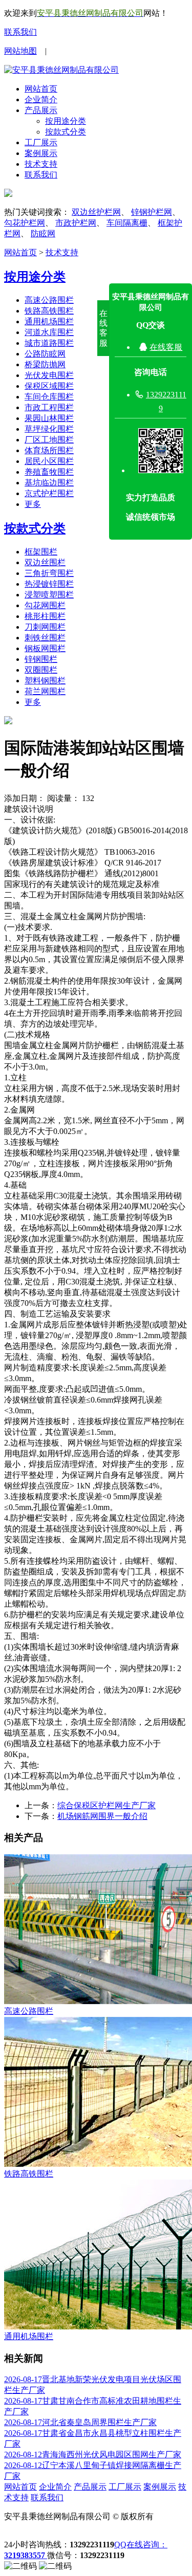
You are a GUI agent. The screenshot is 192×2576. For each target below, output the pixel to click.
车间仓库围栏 (49, 397)
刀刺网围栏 (45, 627)
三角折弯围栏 (49, 573)
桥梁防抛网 (45, 364)
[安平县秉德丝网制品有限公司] (61, 70)
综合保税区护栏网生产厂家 (106, 1805)
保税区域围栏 (49, 386)
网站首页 (41, 89)
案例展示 (41, 153)
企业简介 (41, 99)
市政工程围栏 (49, 407)
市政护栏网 (76, 223)
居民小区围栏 (49, 461)
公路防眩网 (45, 354)
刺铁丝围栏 (45, 638)
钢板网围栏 (45, 648)
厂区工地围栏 (49, 440)
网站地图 (20, 51)
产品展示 (41, 110)
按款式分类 (66, 132)
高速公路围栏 (49, 300)
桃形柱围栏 (45, 616)
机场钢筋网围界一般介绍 (102, 1816)
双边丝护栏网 (96, 212)
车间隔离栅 (127, 223)
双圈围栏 (41, 670)
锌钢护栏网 (152, 212)
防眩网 (43, 234)
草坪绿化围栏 (49, 429)
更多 (33, 504)
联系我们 (20, 32)
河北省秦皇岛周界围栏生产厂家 (80, 2422)
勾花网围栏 (45, 605)
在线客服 (166, 347)
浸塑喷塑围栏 (49, 595)
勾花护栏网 (25, 223)
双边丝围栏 (45, 562)
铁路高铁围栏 (49, 311)
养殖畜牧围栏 (49, 472)
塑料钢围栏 (45, 681)
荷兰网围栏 (45, 691)
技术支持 (41, 164)
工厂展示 (41, 142)
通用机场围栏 (49, 321)
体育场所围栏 (49, 450)
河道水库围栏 (49, 332)
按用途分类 (66, 121)
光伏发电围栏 (49, 375)
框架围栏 (41, 552)
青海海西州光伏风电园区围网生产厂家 (93, 2455)
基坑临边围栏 (49, 483)
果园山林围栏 (49, 418)
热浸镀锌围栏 (49, 584)
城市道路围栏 (49, 343)
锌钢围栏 (41, 659)
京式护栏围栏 (49, 493)
